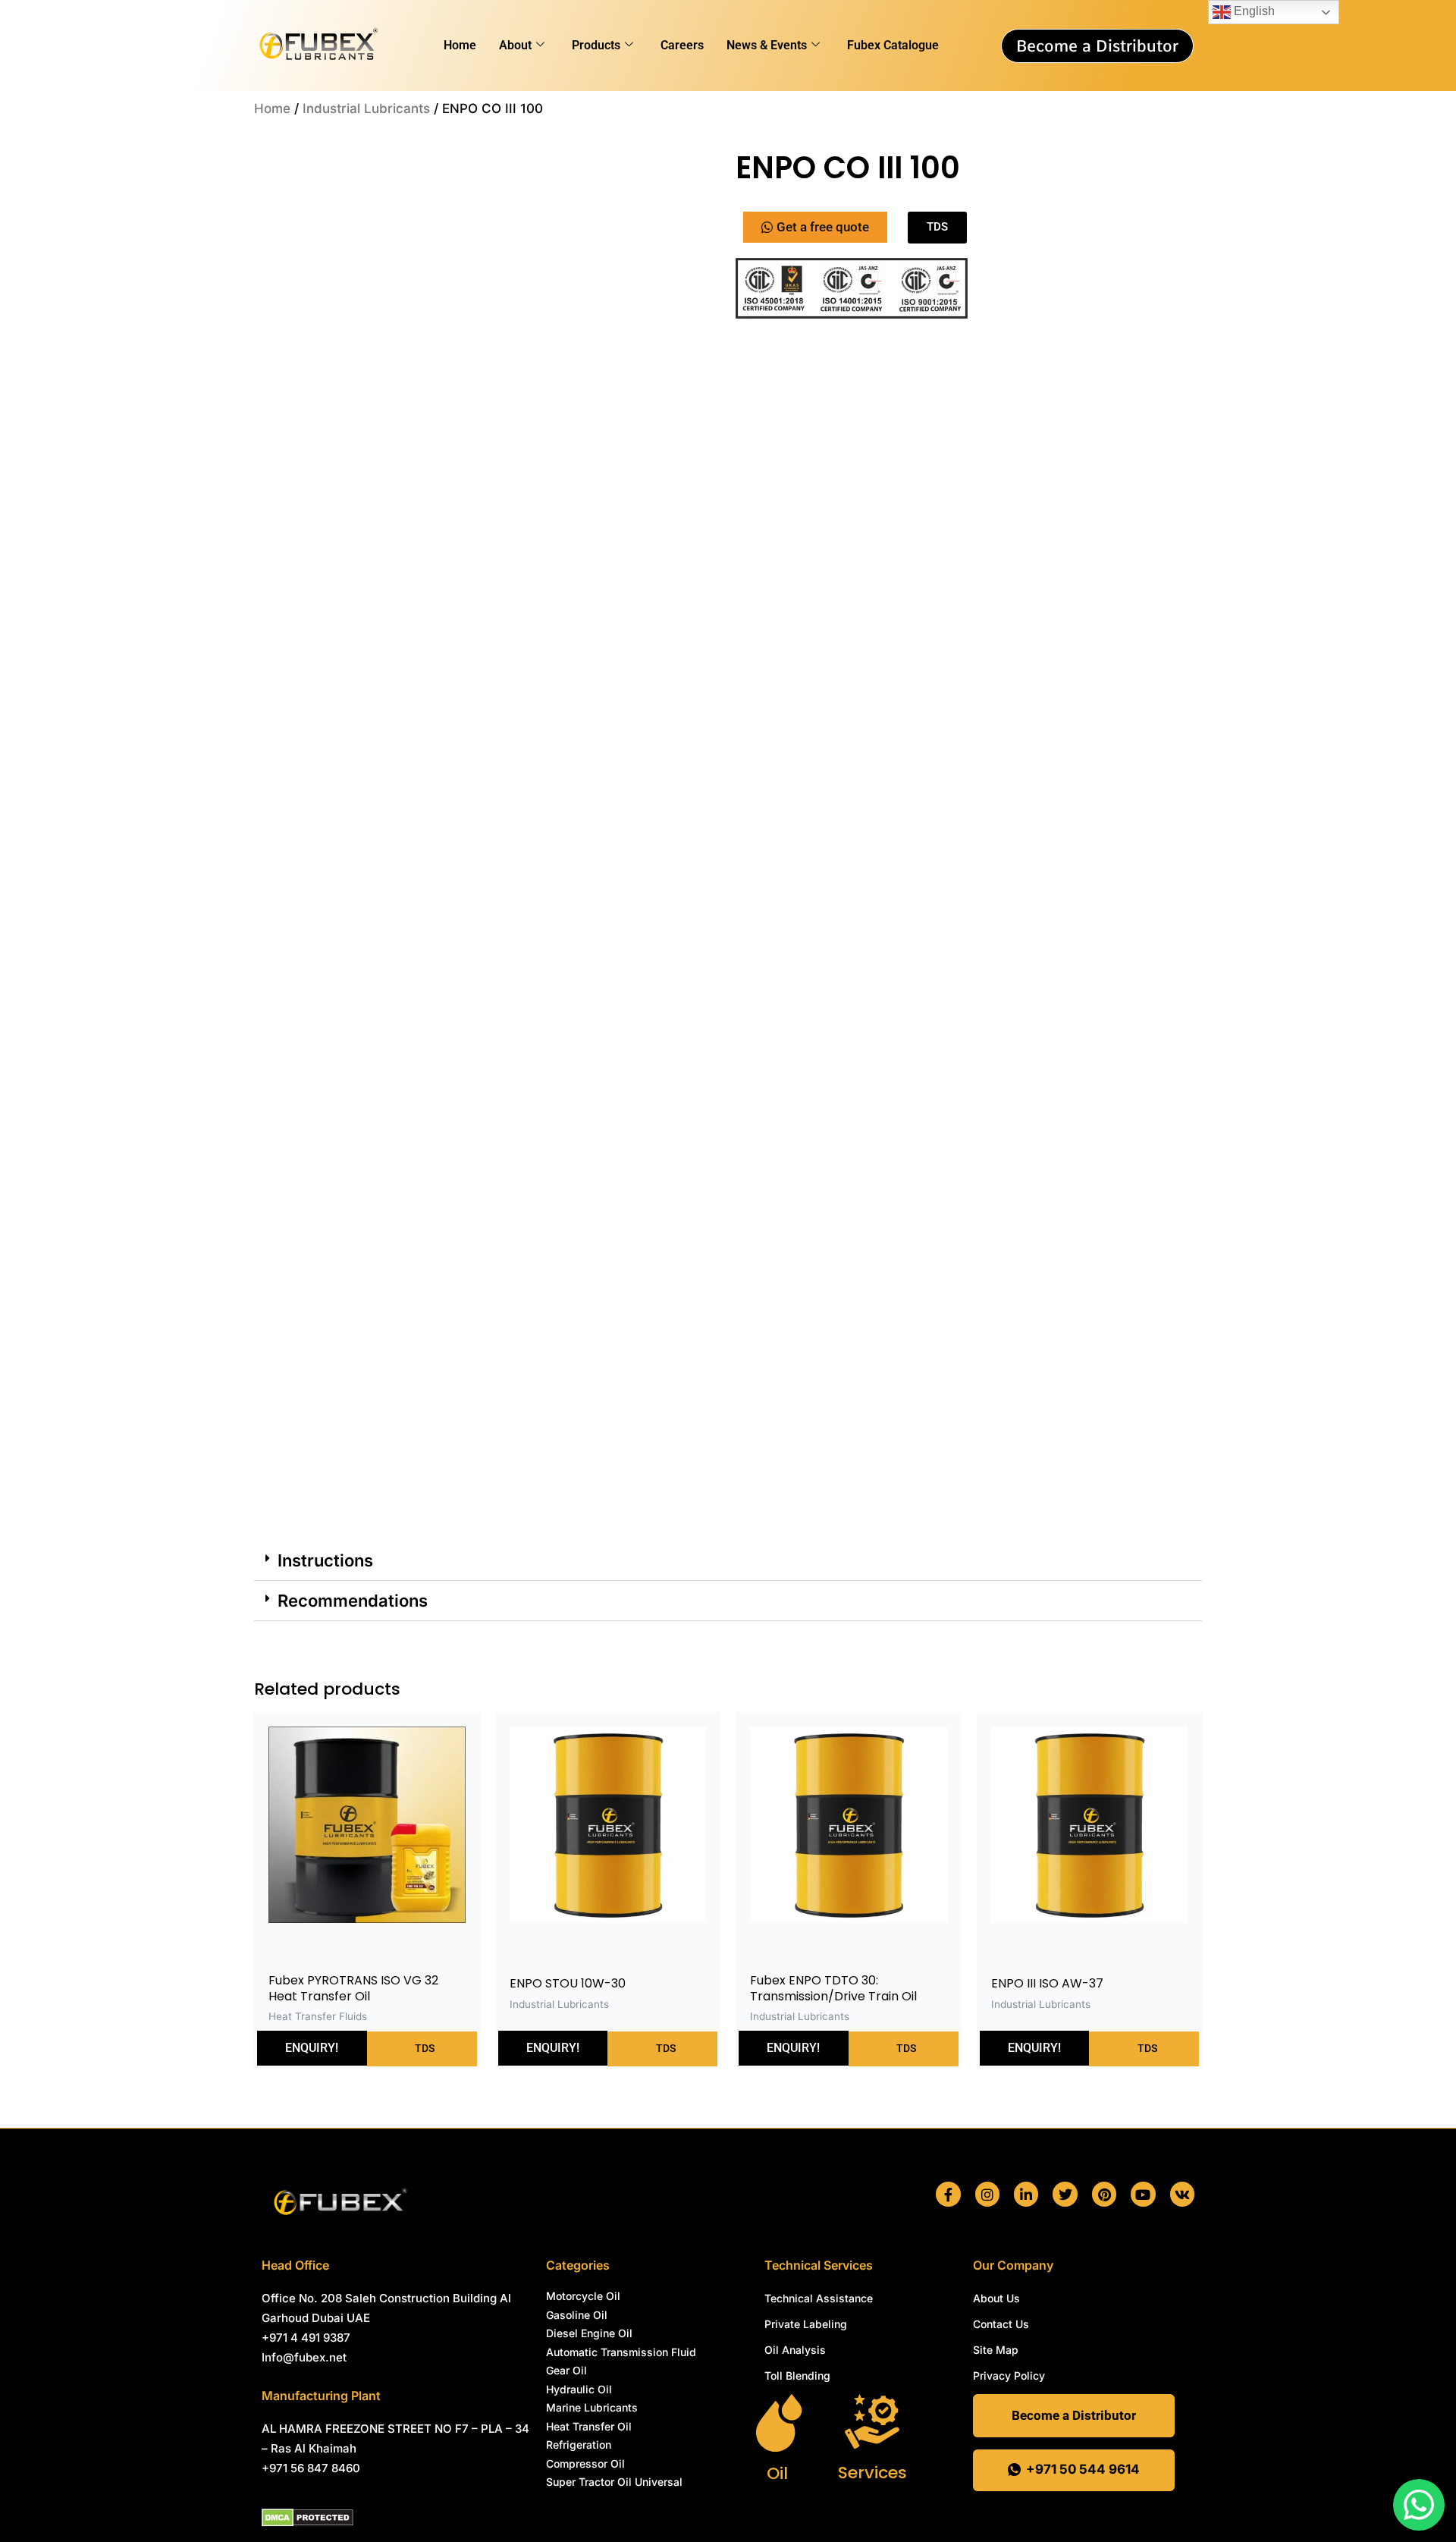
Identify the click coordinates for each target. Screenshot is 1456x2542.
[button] (695, 172)
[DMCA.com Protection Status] (308, 2516)
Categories (578, 2265)
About (515, 45)
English (1253, 11)
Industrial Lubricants (366, 108)
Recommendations (353, 725)
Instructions (325, 685)
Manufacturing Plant (321, 2396)
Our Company (1013, 2265)
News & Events (767, 45)
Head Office (295, 2265)
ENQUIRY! (312, 1172)
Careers (682, 45)
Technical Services (819, 2265)
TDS (424, 1173)
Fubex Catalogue (893, 45)
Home (460, 45)
